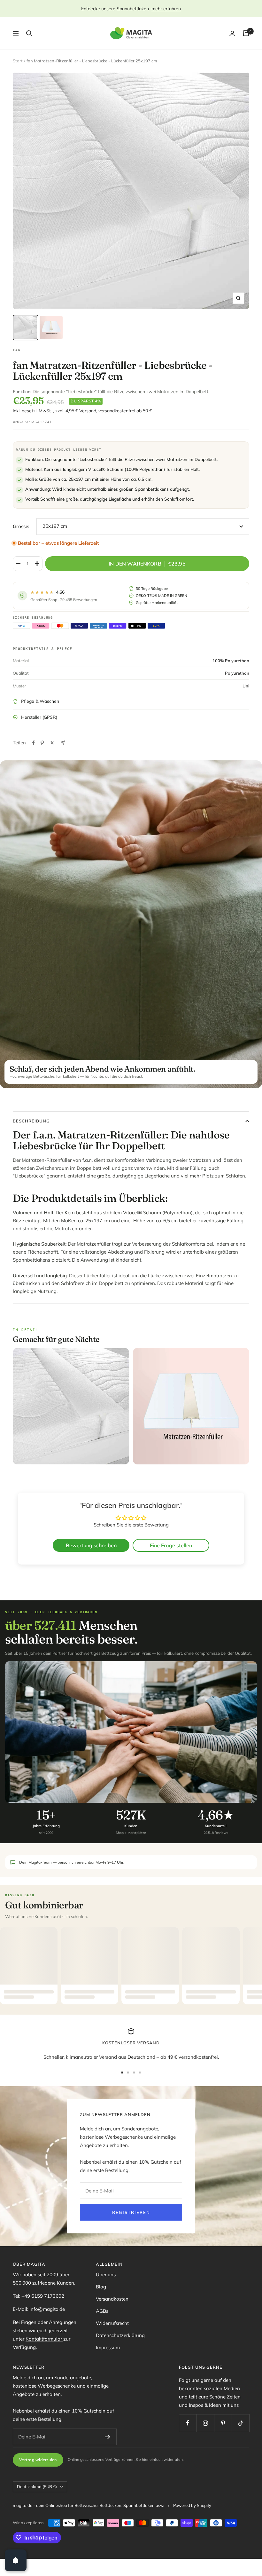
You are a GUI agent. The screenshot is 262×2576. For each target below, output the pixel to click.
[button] (128, 2516)
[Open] (16, 2560)
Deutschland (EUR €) (37, 2486)
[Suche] (29, 33)
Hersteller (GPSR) (39, 717)
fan (17, 350)
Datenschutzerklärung (120, 2335)
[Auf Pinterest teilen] (42, 743)
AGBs (102, 2311)
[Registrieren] (108, 2437)
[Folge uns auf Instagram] (205, 2423)
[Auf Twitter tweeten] (52, 743)
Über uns (106, 2275)
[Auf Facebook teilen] (34, 743)
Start (18, 61)
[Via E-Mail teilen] (63, 743)
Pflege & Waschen (40, 701)
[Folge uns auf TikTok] (240, 2423)
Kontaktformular (44, 2339)
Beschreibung (31, 1121)
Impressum (108, 2347)
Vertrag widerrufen (38, 2460)
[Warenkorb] (246, 33)
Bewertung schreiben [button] (91, 1545)
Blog (101, 2287)
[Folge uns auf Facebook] (188, 2423)
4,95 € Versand (81, 411)
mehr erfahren (166, 9)
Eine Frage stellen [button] (171, 1545)
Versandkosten (112, 2299)
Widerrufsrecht (112, 2323)
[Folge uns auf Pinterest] (223, 2423)
